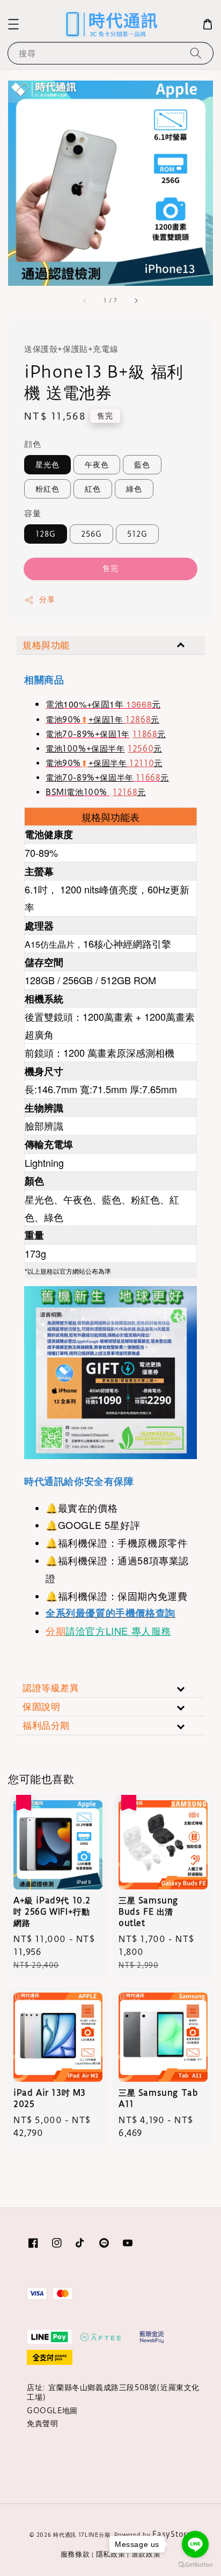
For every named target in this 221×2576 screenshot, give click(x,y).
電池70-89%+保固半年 (90, 778)
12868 (138, 720)
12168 (125, 792)
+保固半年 (108, 763)
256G (91, 534)
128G (46, 534)
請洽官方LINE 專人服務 (118, 1630)
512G (137, 534)
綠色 (134, 489)
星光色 (47, 465)
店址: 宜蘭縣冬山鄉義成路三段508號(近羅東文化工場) (113, 2392)
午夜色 (97, 465)
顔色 (32, 444)
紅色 (93, 489)
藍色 (142, 465)
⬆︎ (85, 720)
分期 (56, 1630)
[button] (13, 24)
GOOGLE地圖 (52, 2411)
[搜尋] (196, 53)
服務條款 (75, 2554)
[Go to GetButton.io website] (195, 2565)
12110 (142, 763)
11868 (145, 734)
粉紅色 (47, 489)
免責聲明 (42, 2423)
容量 (32, 513)
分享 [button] (47, 600)
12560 (141, 749)
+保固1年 (106, 720)
